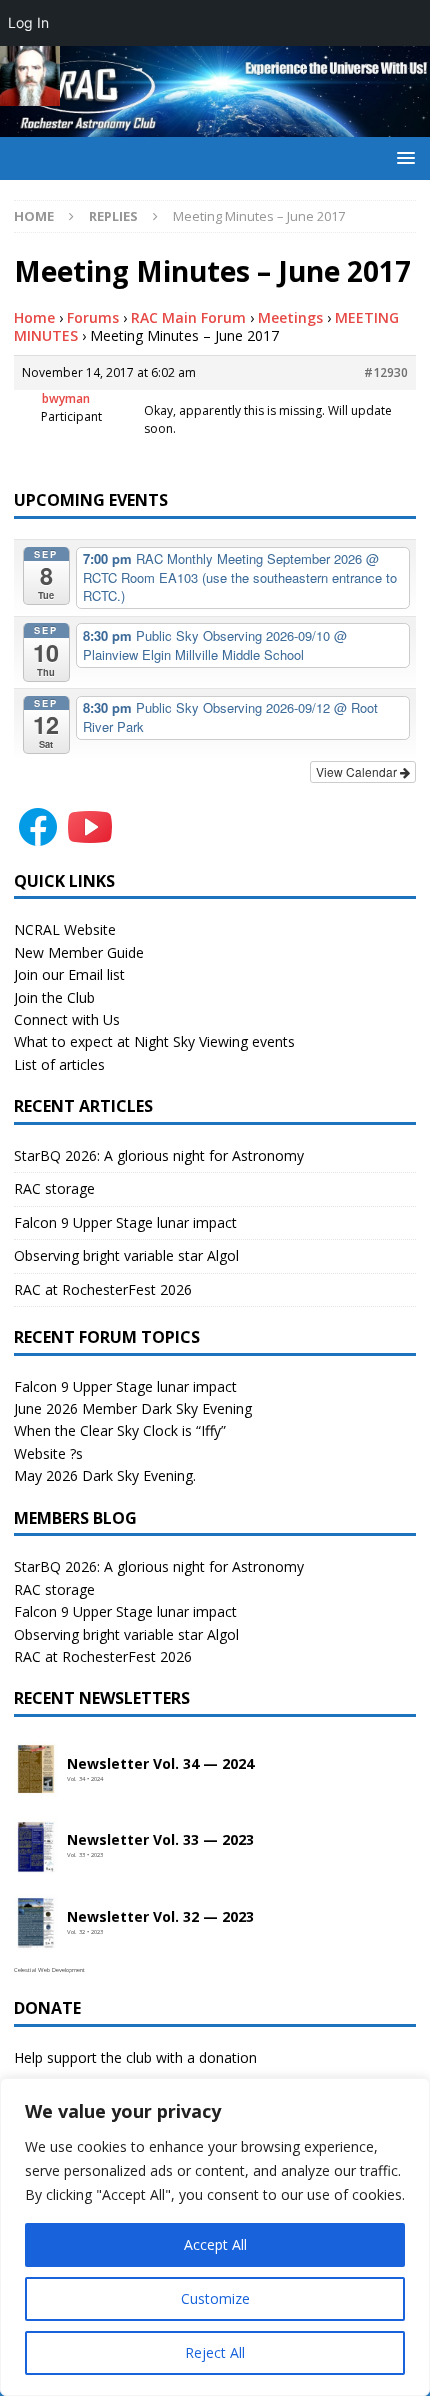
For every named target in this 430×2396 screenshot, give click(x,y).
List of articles (59, 1064)
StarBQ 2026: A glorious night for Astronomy (159, 1155)
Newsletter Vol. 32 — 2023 (160, 1917)
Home (34, 317)
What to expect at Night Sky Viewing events (154, 1041)
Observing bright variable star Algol (126, 1255)
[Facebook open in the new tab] (38, 838)
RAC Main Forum (188, 317)
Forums (93, 317)
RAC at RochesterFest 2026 (103, 1289)
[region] (215, 2237)
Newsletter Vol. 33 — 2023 (160, 1840)
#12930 (386, 372)
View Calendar (358, 771)
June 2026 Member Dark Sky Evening (133, 1408)
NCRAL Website (65, 929)
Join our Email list (69, 974)
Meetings (290, 317)
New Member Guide (79, 952)
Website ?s (48, 1453)
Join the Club (54, 997)
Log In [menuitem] (28, 22)
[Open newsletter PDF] (36, 1770)
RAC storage (54, 1188)
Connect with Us (67, 1019)
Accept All (215, 2244)
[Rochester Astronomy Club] (215, 125)
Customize (215, 2298)
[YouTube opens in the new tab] (90, 838)
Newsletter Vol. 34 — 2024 (160, 1764)
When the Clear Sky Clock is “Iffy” (120, 1430)
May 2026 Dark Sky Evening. (105, 1475)
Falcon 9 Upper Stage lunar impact (125, 1222)
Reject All (215, 2352)
